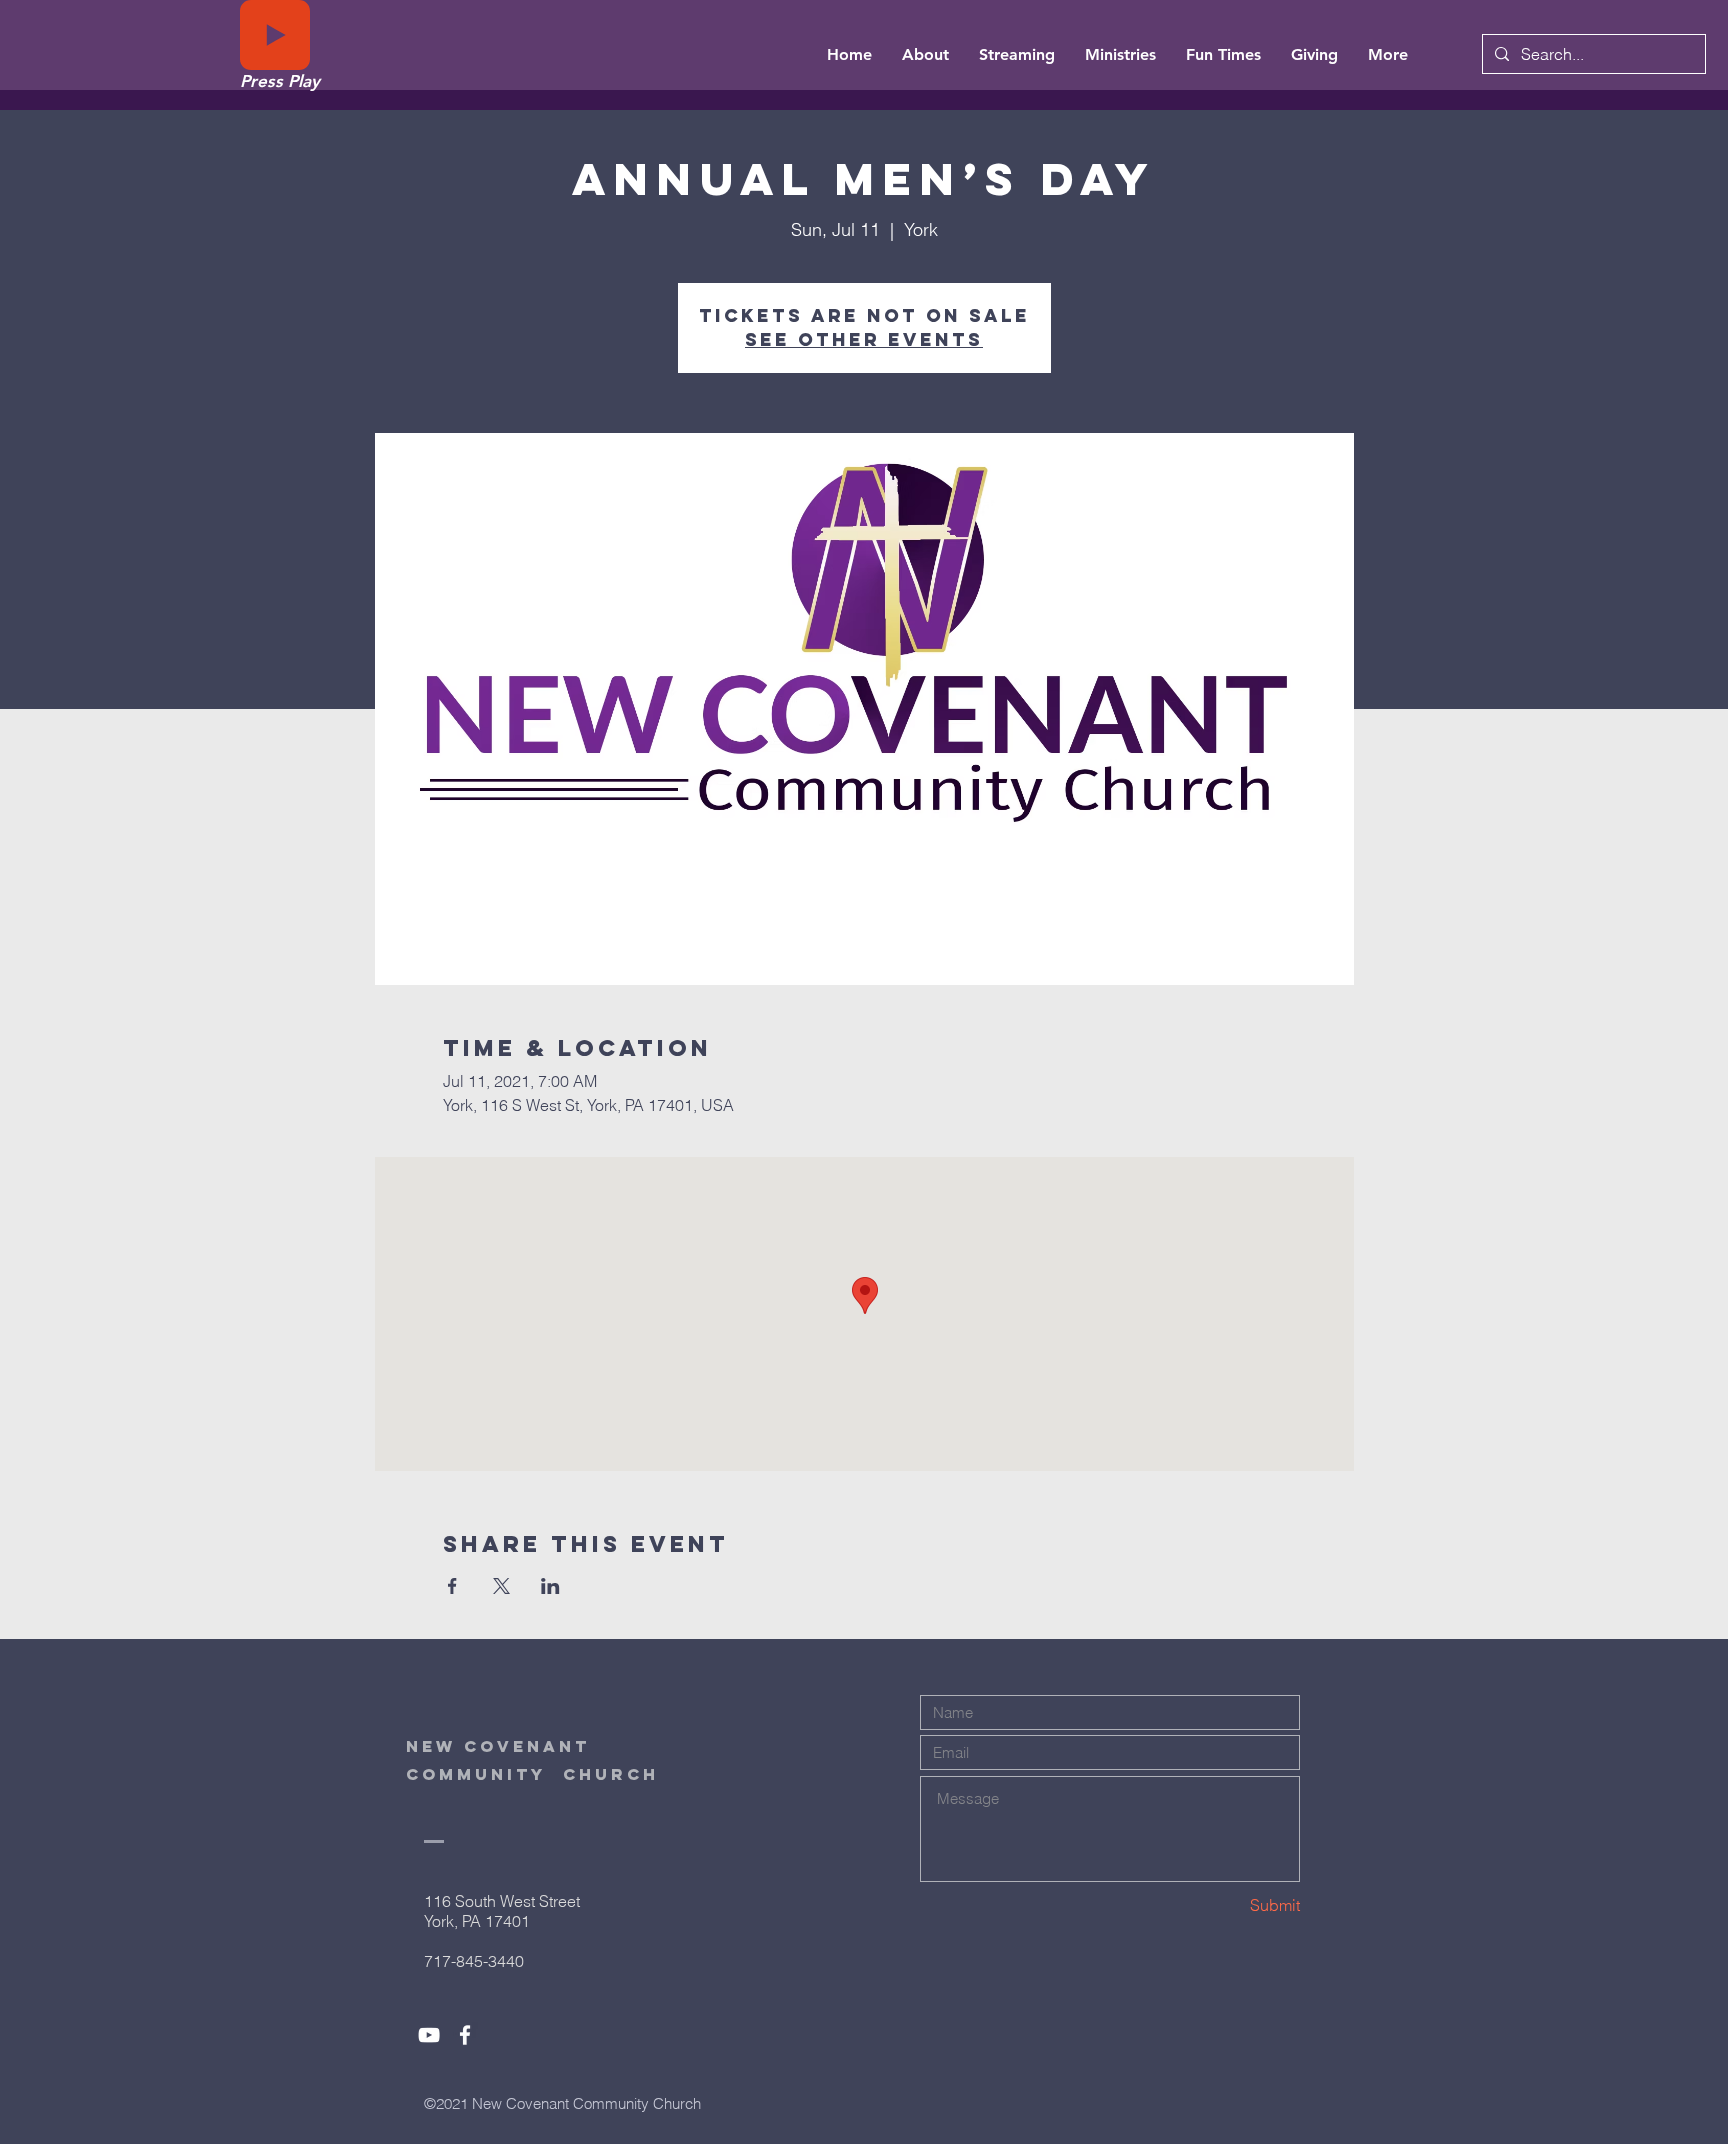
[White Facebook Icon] (465, 2035)
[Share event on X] (501, 1586)
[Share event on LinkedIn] (550, 1586)
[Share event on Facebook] (452, 1586)
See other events (864, 339)
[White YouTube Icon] (429, 2035)
